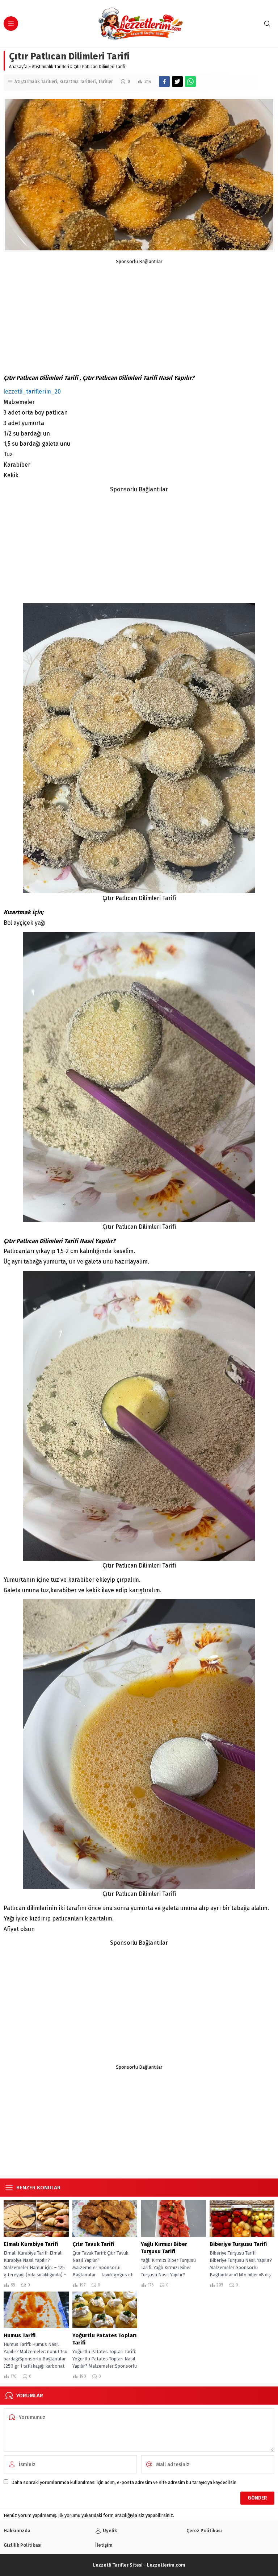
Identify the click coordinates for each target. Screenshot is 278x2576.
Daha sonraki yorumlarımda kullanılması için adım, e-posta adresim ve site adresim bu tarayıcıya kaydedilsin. (124, 2482)
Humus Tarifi (20, 2335)
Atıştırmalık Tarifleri (50, 67)
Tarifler (106, 82)
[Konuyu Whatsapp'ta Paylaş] (190, 82)
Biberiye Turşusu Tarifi (238, 2244)
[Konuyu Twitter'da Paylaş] (177, 82)
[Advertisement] (139, 315)
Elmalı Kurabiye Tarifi (31, 2244)
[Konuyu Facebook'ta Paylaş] (164, 82)
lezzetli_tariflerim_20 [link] (32, 392)
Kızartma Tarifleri (78, 82)
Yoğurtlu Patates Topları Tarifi (104, 2339)
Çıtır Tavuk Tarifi (93, 2244)
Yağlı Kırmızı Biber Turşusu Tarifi (164, 2248)
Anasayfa (18, 67)
